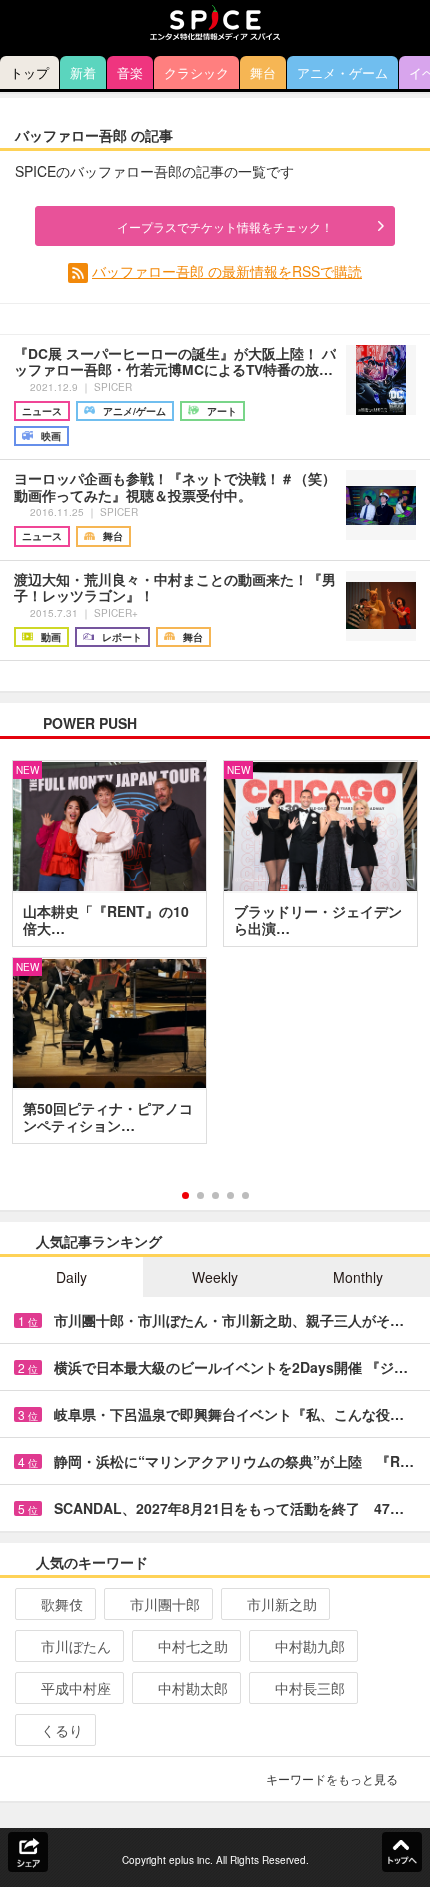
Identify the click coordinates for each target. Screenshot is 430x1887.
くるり (62, 1730)
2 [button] (200, 1195)
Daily (71, 1277)
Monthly (358, 1277)
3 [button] (215, 1195)
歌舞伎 (62, 1604)
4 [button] (230, 1195)
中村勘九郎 (310, 1646)
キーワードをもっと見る (332, 1778)
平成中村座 (76, 1688)
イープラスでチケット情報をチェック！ (225, 226)
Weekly (215, 1277)
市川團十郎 (165, 1604)
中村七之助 (193, 1646)
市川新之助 (282, 1604)
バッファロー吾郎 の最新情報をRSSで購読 (227, 271)
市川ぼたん (76, 1646)
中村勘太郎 (193, 1688)
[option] (215, 959)
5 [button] (245, 1195)
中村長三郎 (310, 1688)
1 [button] (185, 1195)
